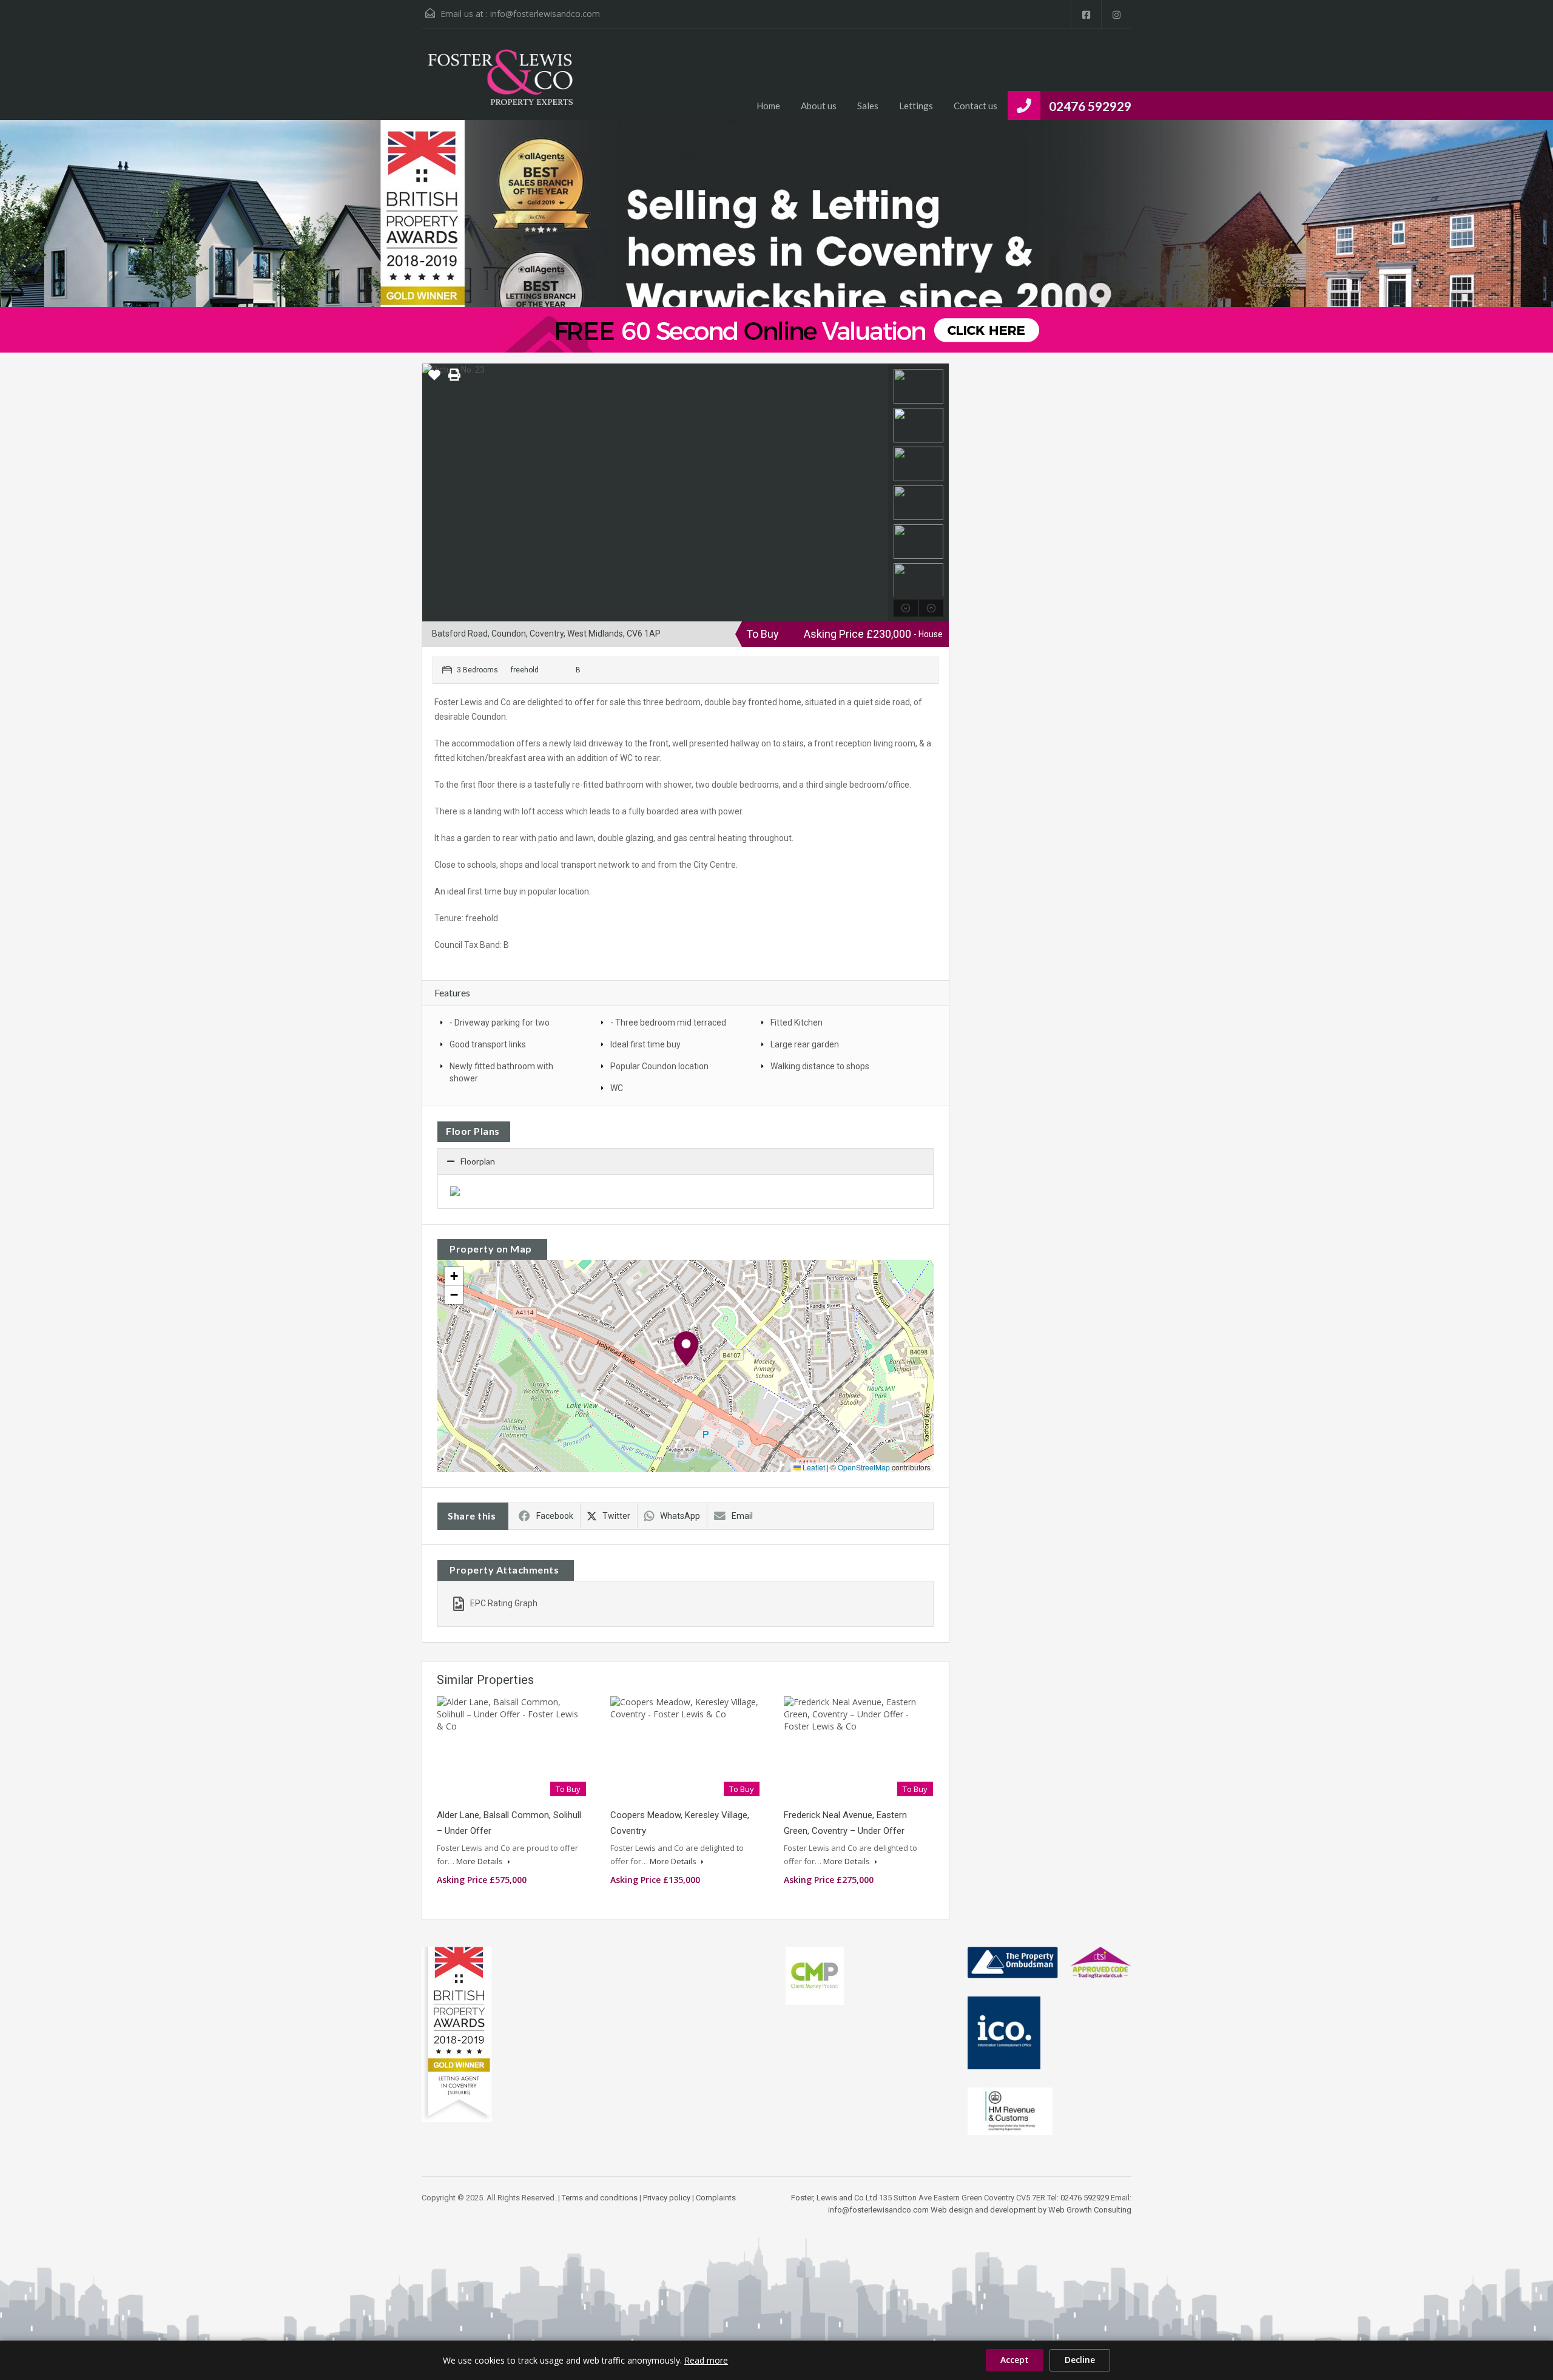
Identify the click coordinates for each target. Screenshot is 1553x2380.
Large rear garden (805, 1044)
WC (617, 1088)
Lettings (916, 106)
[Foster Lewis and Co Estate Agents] (500, 83)
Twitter (616, 1516)
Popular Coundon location (659, 1066)
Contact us (975, 106)
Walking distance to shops (820, 1066)
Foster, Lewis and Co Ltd (834, 2198)
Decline (1080, 2360)
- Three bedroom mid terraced (668, 1023)
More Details (480, 1861)
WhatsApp (680, 1516)
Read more (706, 2360)
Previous (433, 493)
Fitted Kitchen (797, 1023)
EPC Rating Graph (504, 1603)
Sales (868, 106)
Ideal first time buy (645, 1044)
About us (819, 106)
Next (878, 493)
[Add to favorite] (434, 379)
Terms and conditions (600, 2198)
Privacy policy (667, 2198)
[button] (686, 1349)
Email (742, 1516)
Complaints (716, 2198)
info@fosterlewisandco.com (545, 14)
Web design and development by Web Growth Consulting (1031, 2210)
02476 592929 (1090, 106)
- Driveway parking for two (500, 1023)
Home (768, 106)
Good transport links (488, 1044)
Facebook (555, 1516)
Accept (1015, 2360)
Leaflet (813, 1467)
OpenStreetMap (864, 1467)
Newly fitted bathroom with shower (501, 1072)
